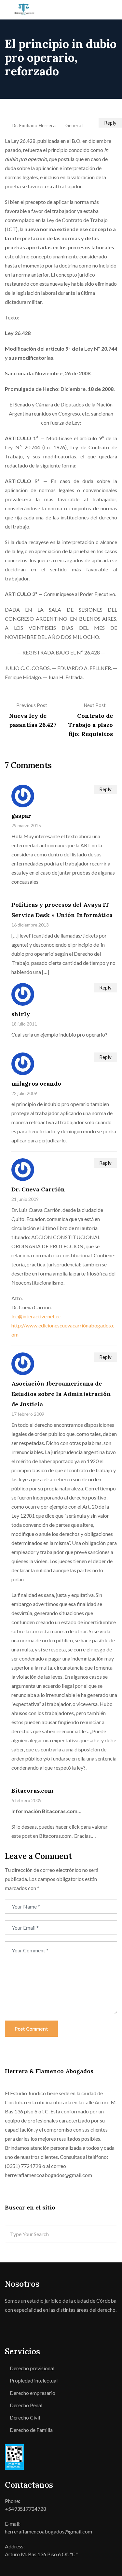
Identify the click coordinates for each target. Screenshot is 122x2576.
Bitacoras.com (32, 1791)
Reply (105, 789)
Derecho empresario (33, 2393)
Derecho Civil (25, 2417)
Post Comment (31, 2029)
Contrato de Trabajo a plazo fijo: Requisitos (90, 725)
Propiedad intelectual (34, 2380)
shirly (21, 1014)
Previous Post (32, 705)
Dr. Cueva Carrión (38, 1189)
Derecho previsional (32, 2368)
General (74, 125)
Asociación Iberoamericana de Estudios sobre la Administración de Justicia (61, 1394)
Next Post (95, 705)
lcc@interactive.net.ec (36, 1316)
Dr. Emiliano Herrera (34, 125)
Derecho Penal (26, 2405)
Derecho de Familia (31, 2430)
